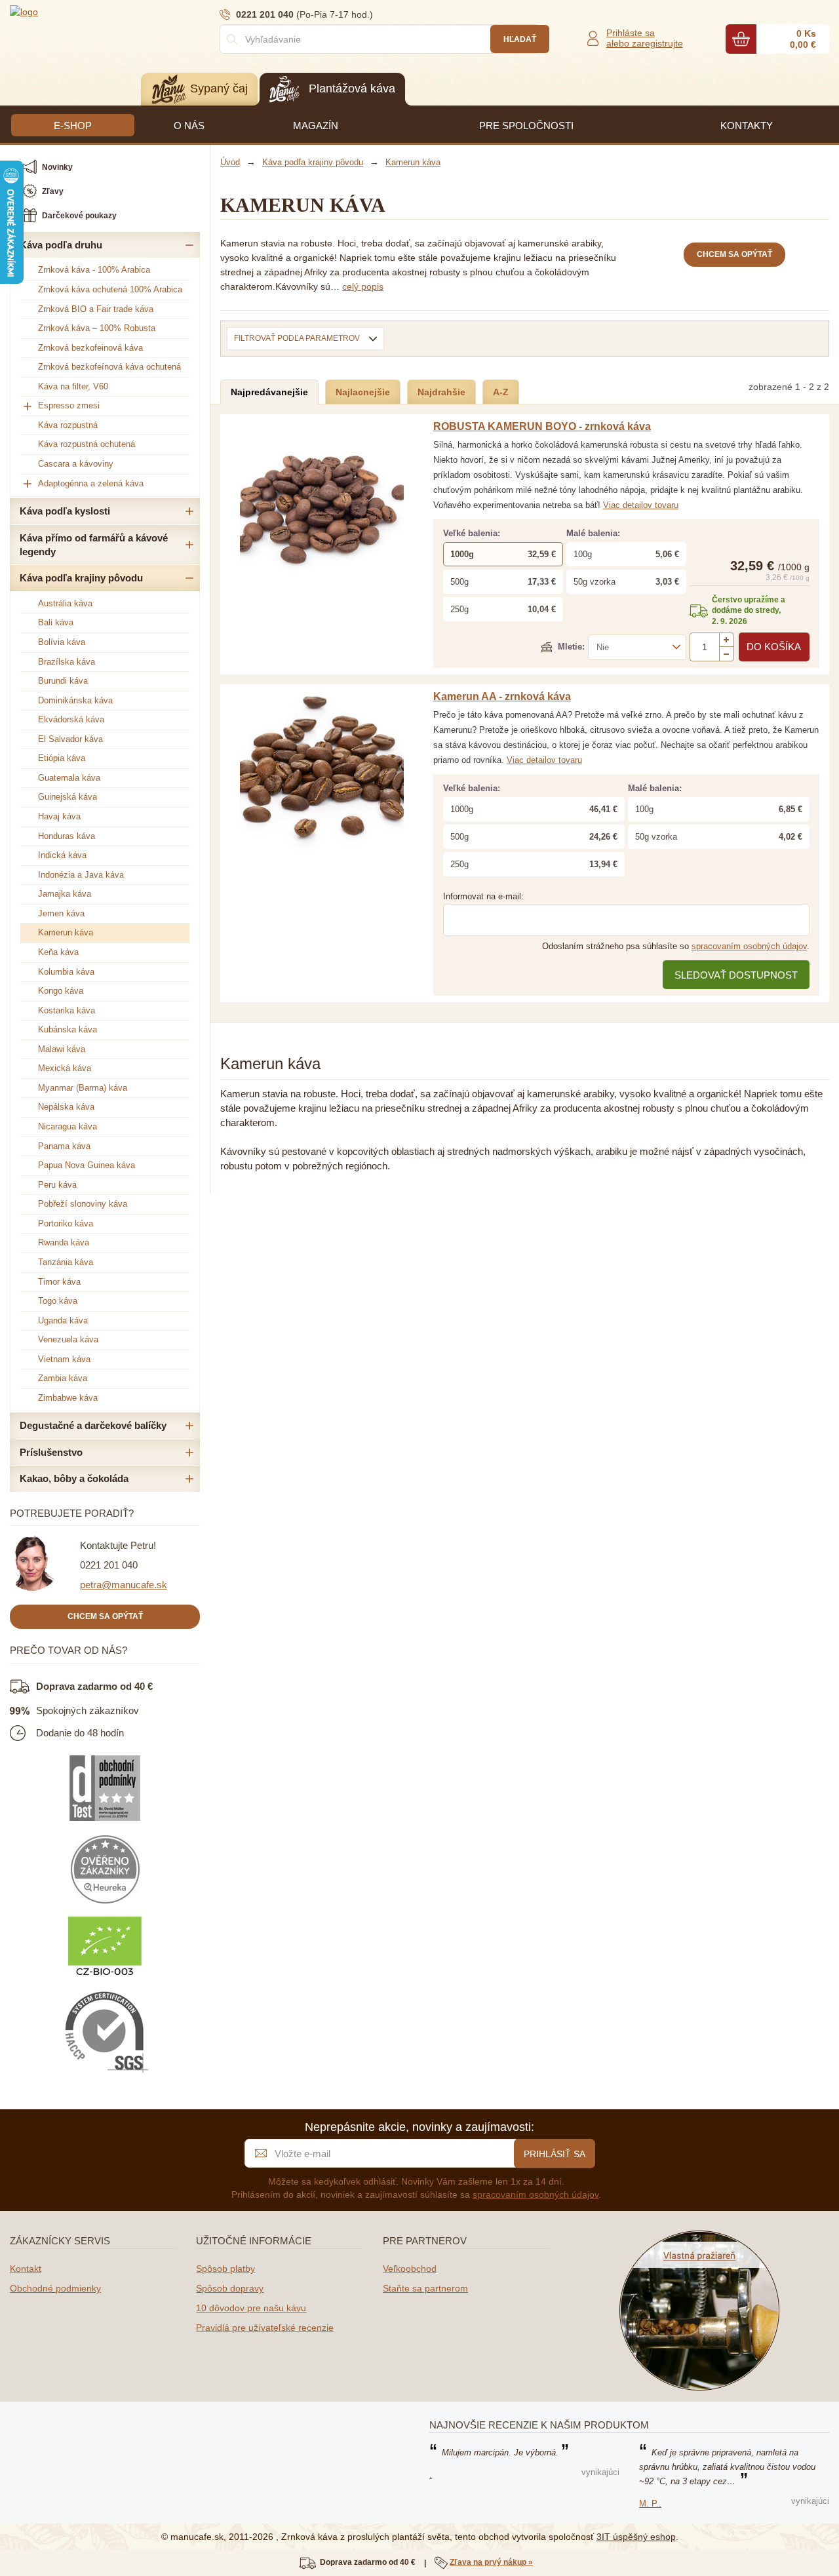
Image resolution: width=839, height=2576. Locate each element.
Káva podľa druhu (61, 245)
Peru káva (57, 1185)
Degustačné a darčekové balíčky (93, 1425)
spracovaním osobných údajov (749, 946)
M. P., (650, 2504)
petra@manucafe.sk (124, 1585)
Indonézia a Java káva (81, 875)
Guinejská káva (68, 797)
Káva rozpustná (68, 425)
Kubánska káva (68, 1029)
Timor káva (59, 1282)
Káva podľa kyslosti (65, 511)
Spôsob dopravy (230, 2288)
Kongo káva (61, 991)
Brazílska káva (67, 662)
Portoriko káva (66, 1223)
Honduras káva (67, 836)
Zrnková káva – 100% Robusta (97, 328)
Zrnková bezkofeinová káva (90, 348)
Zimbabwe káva (68, 1398)
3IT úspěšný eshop (636, 2537)
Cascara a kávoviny (76, 464)
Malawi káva (62, 1049)
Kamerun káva (66, 932)
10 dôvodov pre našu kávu (251, 2308)
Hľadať (520, 39)
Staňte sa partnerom (425, 2288)
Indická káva (62, 855)
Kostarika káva (67, 1010)
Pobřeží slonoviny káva (83, 1204)
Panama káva (64, 1146)
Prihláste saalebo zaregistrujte (645, 38)
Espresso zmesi (69, 405)
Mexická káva (65, 1068)
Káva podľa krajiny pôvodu (81, 578)
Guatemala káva (69, 778)
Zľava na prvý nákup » (491, 2562)
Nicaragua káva (68, 1126)
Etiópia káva (62, 758)
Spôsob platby (225, 2269)
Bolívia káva (62, 642)
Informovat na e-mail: (483, 896)
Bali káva (56, 622)
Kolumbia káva (66, 972)
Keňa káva (58, 952)
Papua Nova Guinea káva (87, 1165)
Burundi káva (63, 681)
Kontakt (26, 2269)
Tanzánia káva (66, 1262)
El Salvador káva (70, 739)
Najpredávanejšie (269, 392)
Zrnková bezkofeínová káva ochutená (109, 367)
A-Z (501, 392)
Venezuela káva (68, 1339)
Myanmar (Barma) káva (83, 1088)
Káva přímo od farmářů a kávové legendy (94, 545)
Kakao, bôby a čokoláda (74, 1478)
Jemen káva (61, 913)
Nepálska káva (66, 1107)
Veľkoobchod (410, 2269)
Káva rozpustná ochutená (87, 444)
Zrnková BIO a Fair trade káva (96, 309)
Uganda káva (63, 1320)
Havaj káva (59, 816)
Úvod (230, 162)
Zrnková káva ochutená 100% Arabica (110, 289)
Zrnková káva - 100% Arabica (94, 270)
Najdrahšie (441, 392)
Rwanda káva (64, 1242)
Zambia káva (63, 1378)
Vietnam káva (64, 1359)
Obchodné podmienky (55, 2288)
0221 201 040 (109, 1565)
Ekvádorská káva (71, 719)
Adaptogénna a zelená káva (91, 483)
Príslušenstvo (51, 1452)
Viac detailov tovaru (641, 505)
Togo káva (58, 1301)
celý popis (363, 286)
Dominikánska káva (75, 700)
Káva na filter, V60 (73, 386)
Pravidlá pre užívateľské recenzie (265, 2328)
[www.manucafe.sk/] (88, 11)
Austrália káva (65, 603)
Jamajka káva (65, 894)
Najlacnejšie (363, 392)
